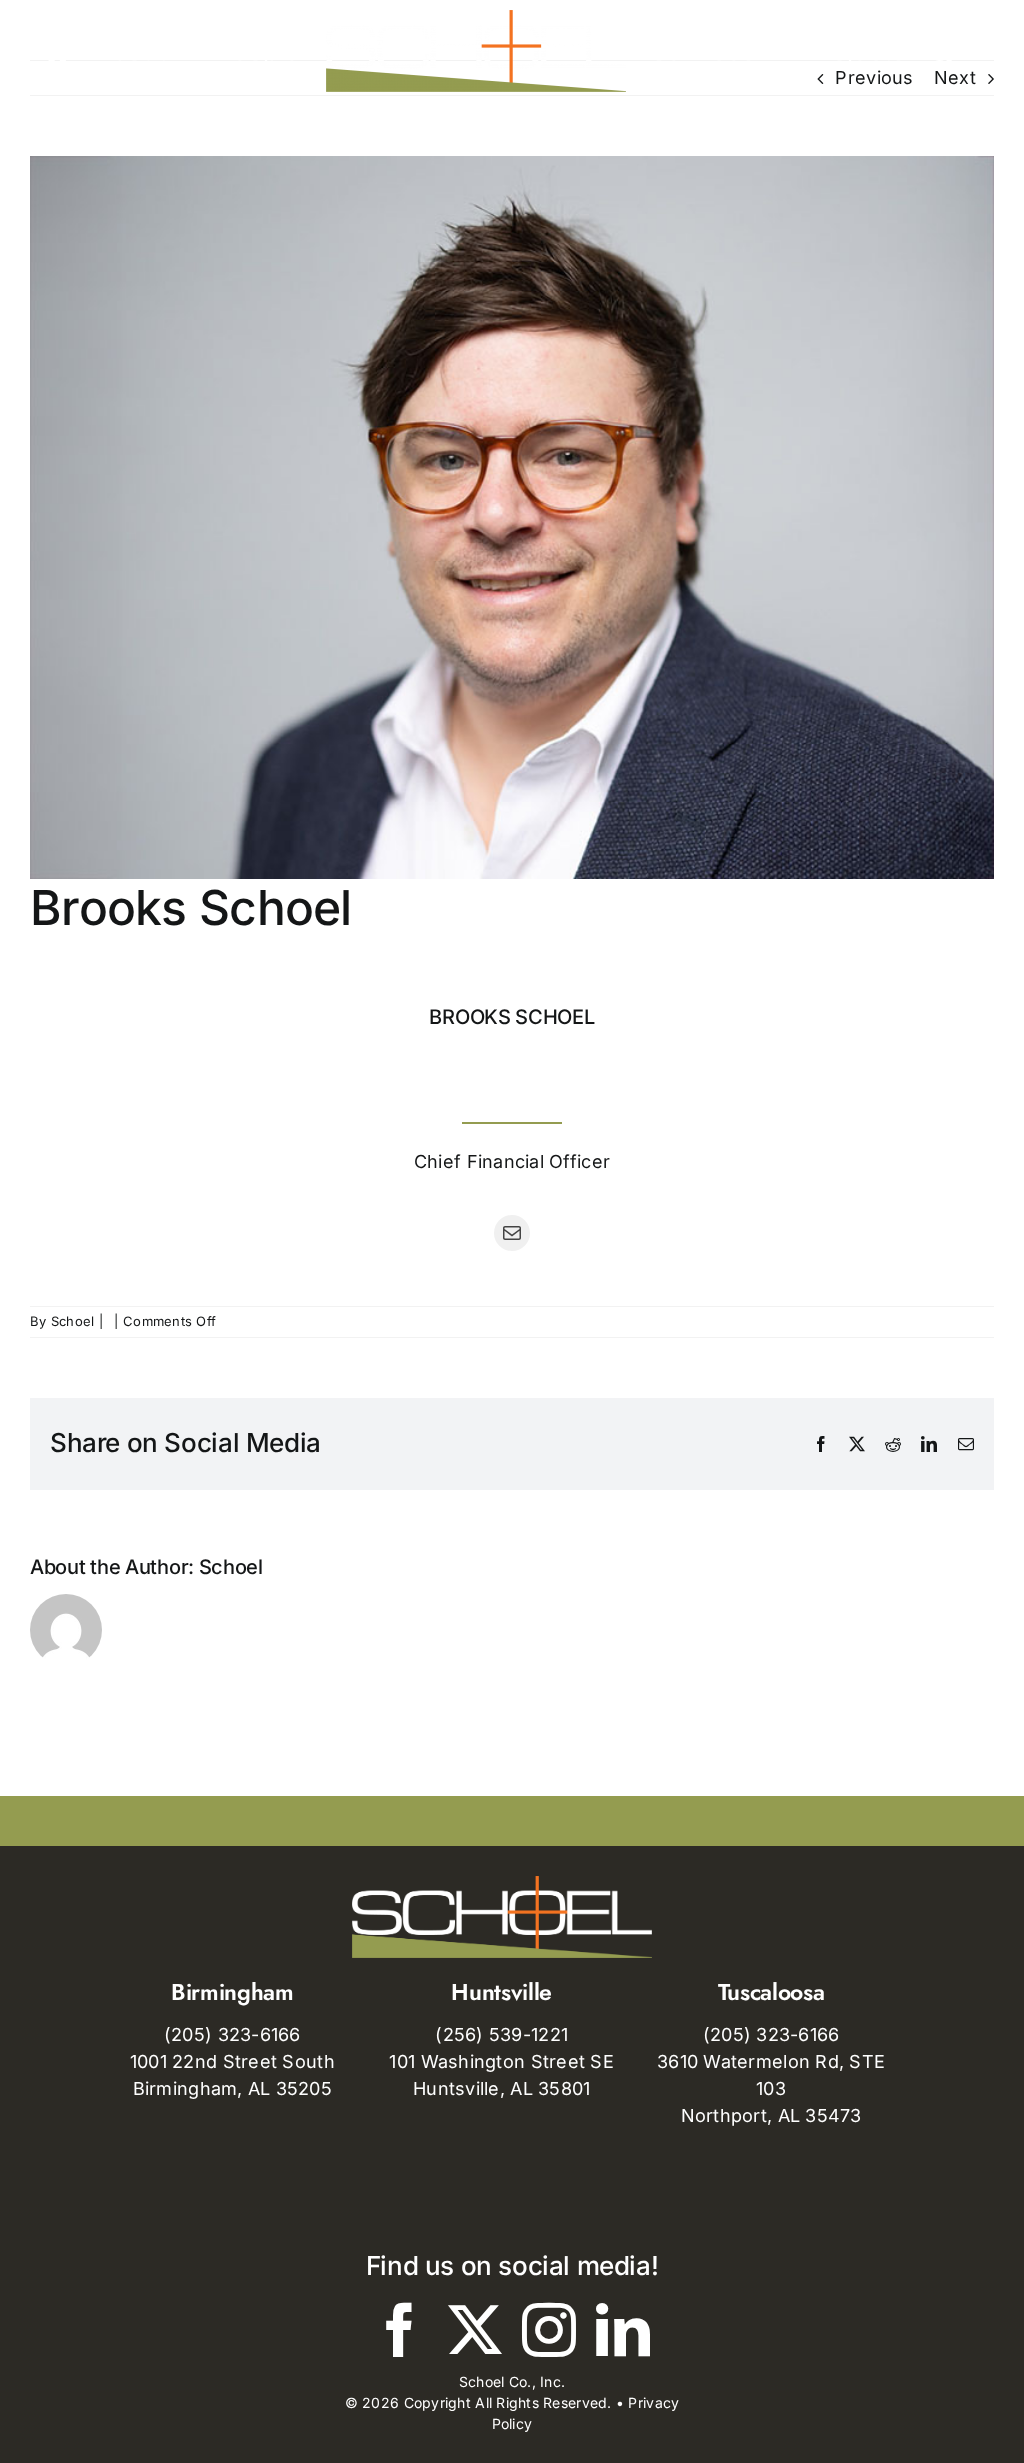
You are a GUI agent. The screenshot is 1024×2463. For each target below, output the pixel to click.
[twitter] (475, 2330)
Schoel (73, 1321)
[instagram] (549, 2330)
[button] (941, 51)
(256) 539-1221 (501, 2034)
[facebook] (400, 2330)
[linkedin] (623, 2330)
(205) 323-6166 (232, 2034)
